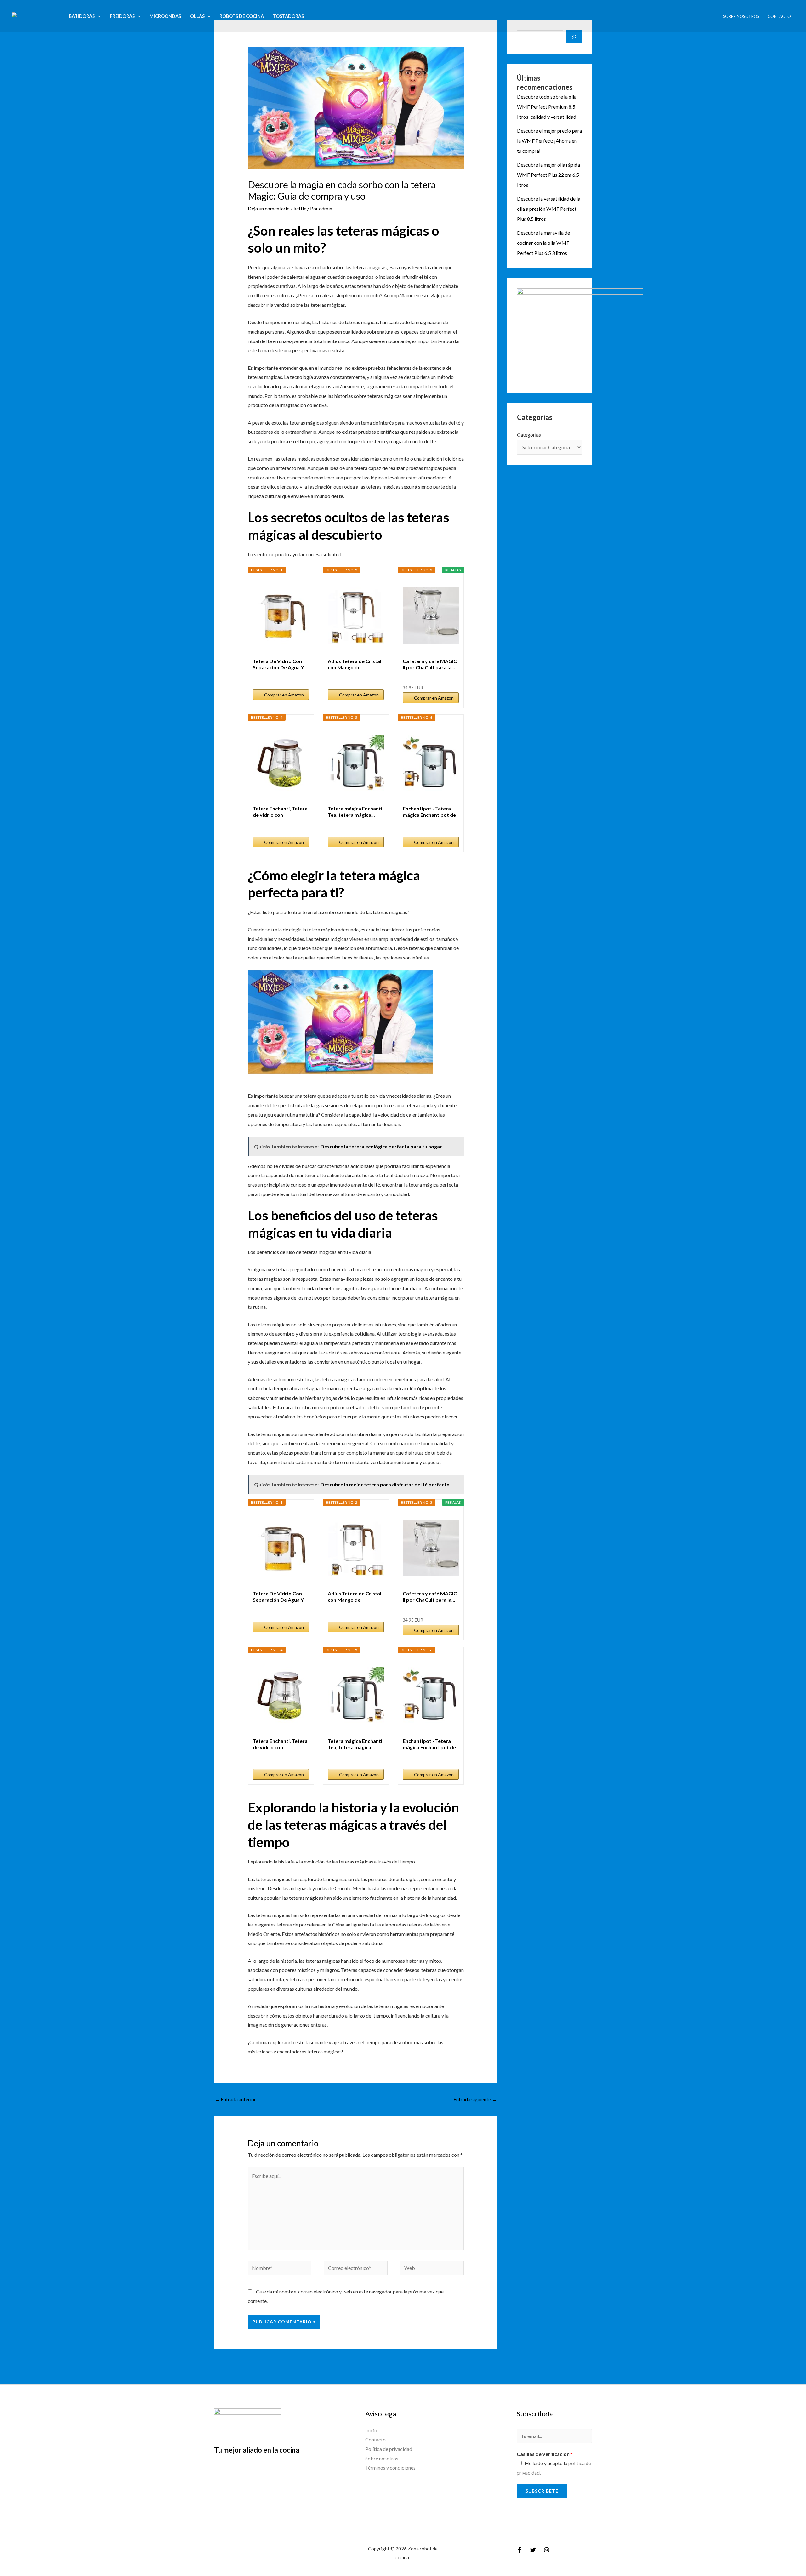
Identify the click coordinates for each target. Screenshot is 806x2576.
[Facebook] (519, 2550)
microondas (165, 16)
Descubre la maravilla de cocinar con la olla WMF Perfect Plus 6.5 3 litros (543, 243)
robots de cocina (242, 16)
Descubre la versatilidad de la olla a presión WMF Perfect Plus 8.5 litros (549, 209)
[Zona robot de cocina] (35, 16)
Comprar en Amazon (284, 695)
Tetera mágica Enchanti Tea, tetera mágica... (355, 812)
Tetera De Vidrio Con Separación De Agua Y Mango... (278, 664)
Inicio (371, 2430)
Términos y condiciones (390, 2467)
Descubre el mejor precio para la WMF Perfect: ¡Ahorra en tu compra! (549, 141)
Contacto (779, 16)
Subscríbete (542, 2491)
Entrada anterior (235, 2099)
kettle (300, 208)
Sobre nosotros (741, 16)
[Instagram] (547, 2550)
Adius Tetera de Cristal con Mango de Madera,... (355, 664)
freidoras (122, 16)
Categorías (529, 435)
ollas (197, 16)
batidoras (82, 16)
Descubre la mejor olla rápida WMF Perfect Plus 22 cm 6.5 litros (548, 175)
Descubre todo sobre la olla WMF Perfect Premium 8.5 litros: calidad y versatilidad (547, 107)
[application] (98, 16)
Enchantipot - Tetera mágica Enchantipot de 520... (429, 812)
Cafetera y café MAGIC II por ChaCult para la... (430, 664)
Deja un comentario (269, 208)
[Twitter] (533, 2550)
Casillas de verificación (545, 2454)
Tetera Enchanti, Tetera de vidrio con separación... (280, 812)
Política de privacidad (389, 2449)
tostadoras (288, 16)
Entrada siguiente (475, 2099)
